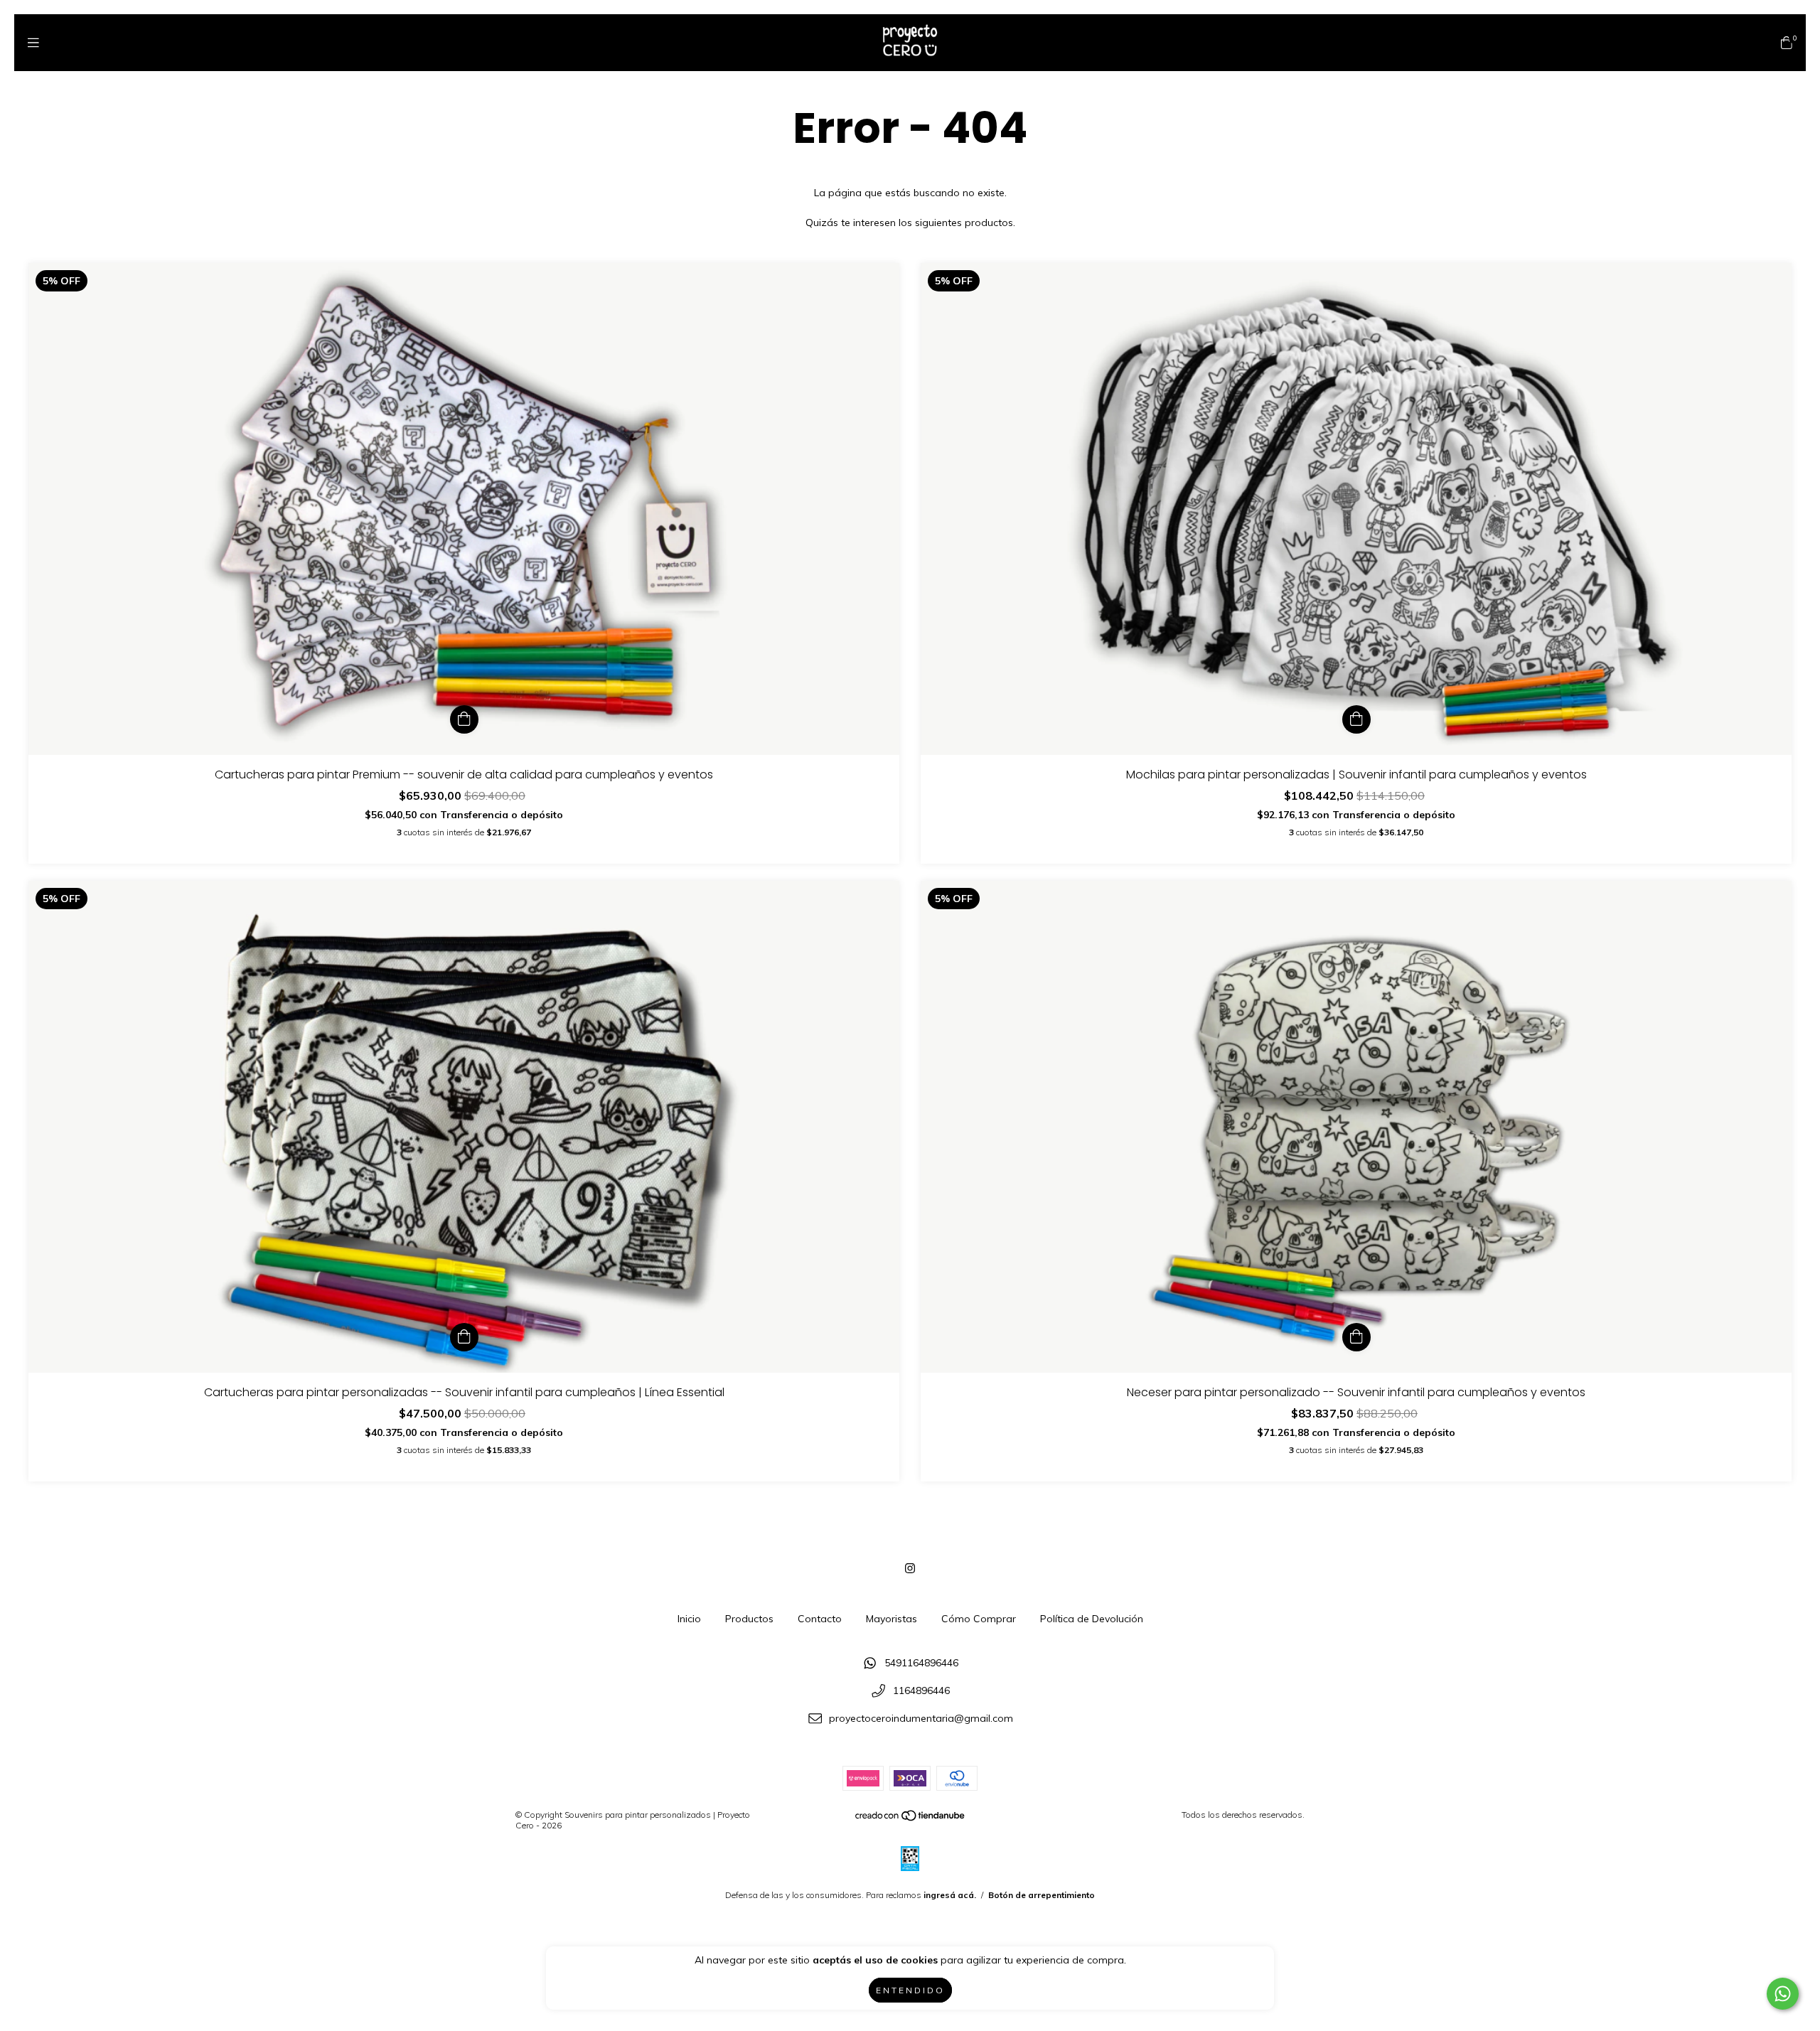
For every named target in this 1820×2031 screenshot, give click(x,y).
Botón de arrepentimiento (1042, 1895)
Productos (749, 1619)
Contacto (820, 1619)
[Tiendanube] (911, 1819)
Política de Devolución (1092, 1619)
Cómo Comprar (979, 1619)
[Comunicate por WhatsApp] (1783, 1994)
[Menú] (33, 42)
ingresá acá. (950, 1895)
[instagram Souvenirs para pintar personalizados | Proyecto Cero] (910, 1568)
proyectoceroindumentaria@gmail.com (921, 1718)
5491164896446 (921, 1663)
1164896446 (921, 1690)
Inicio (689, 1619)
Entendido (910, 1990)
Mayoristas (892, 1619)
